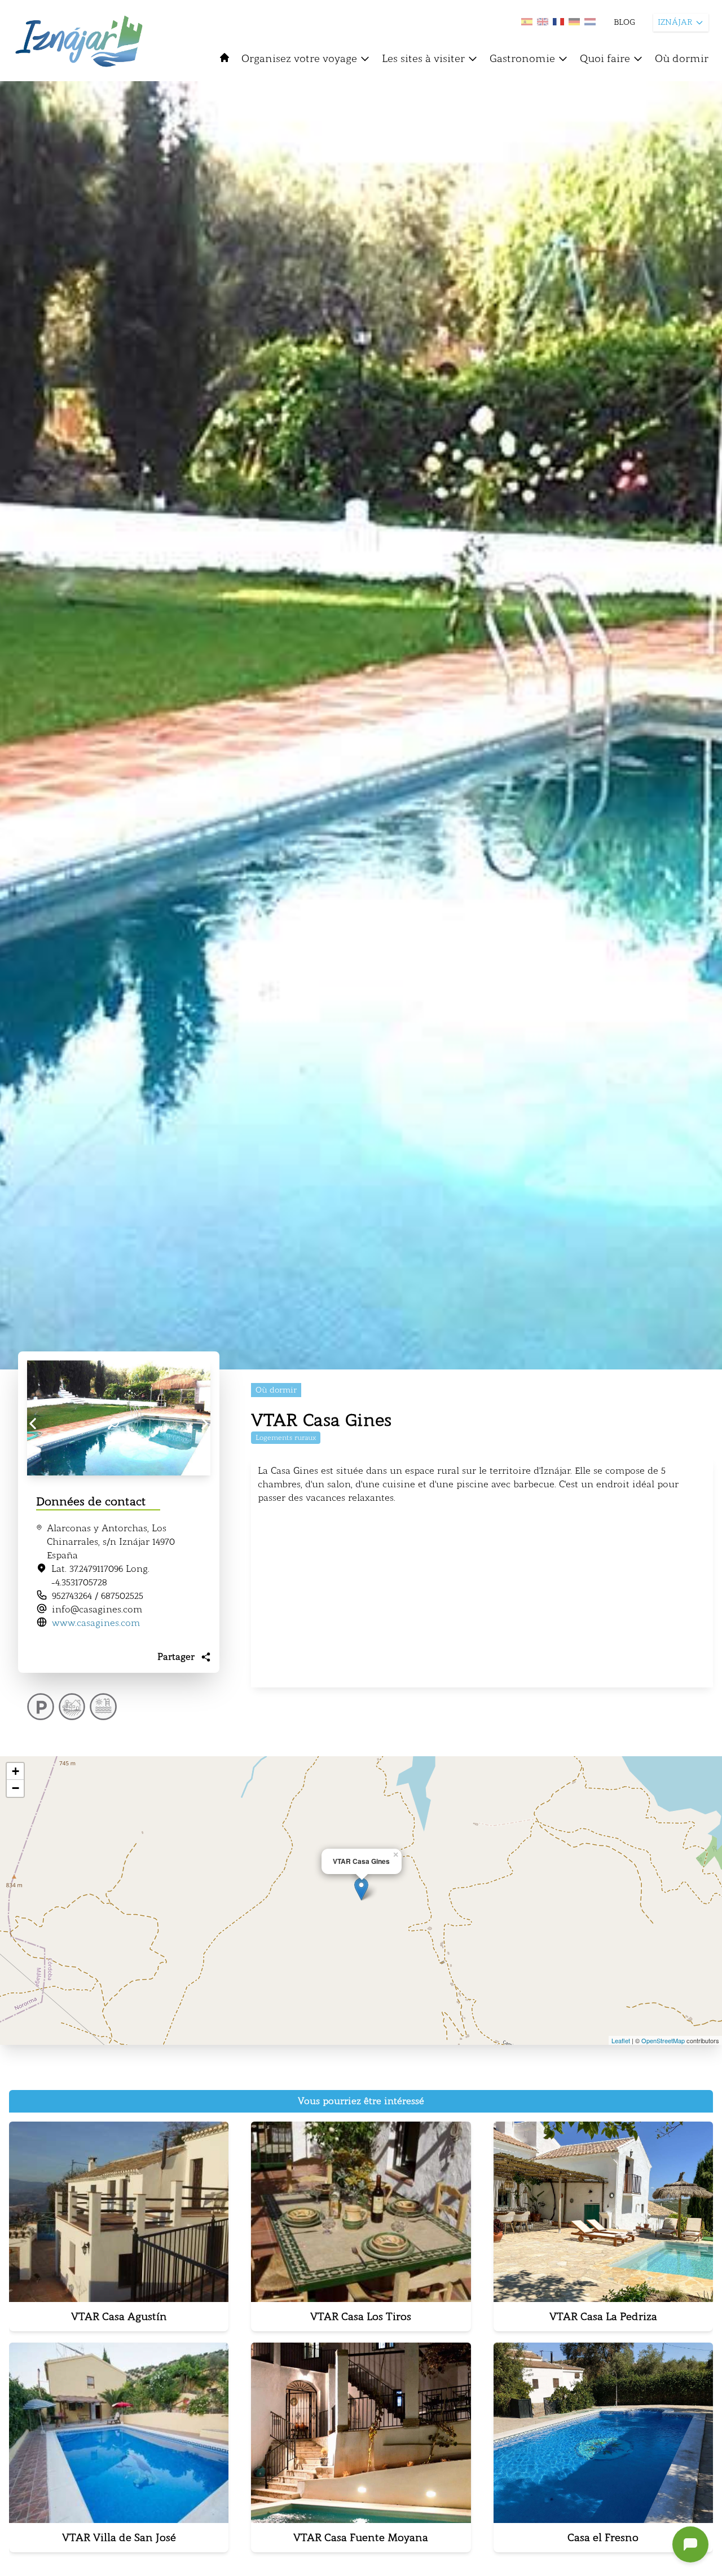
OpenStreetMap (663, 2040)
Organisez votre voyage (299, 59)
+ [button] (16, 1771)
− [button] (16, 1788)
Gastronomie (522, 59)
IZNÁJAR (675, 22)
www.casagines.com (96, 1623)
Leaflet (621, 2040)
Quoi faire (605, 59)
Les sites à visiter (423, 59)
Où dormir (682, 59)
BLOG (624, 22)
